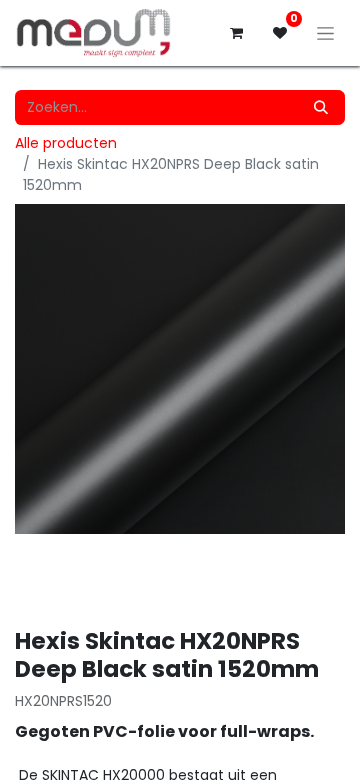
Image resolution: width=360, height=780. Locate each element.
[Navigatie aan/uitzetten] (325, 33)
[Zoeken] (321, 107)
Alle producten (66, 143)
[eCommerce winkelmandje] (236, 33)
